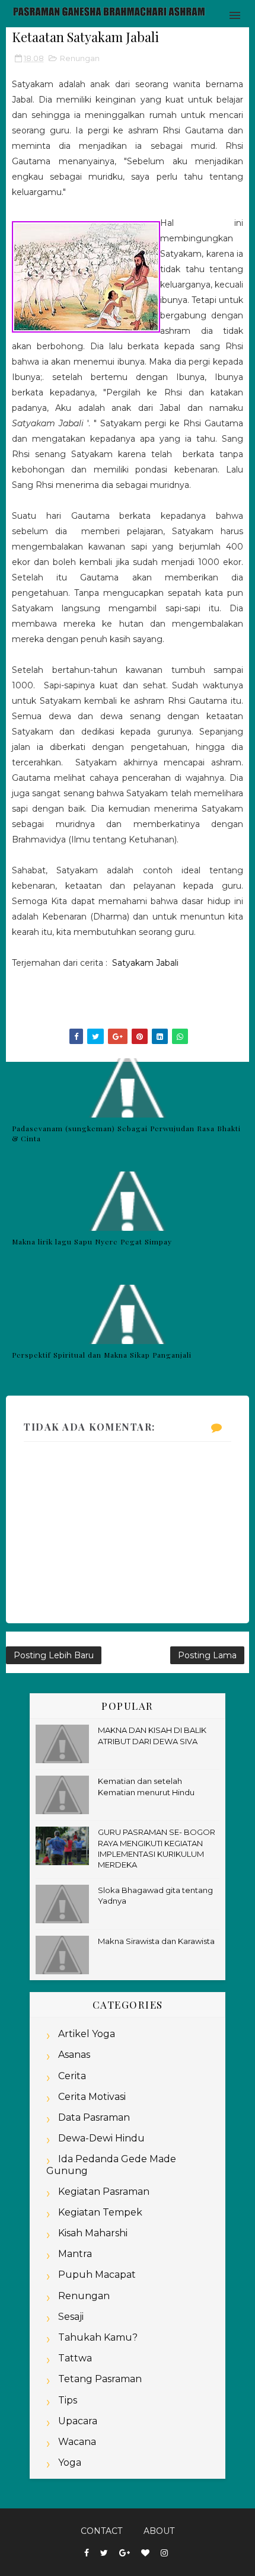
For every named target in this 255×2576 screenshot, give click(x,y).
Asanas (74, 2055)
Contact (101, 2531)
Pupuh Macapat (97, 2275)
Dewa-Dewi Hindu (101, 2138)
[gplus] (125, 2553)
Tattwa (75, 2358)
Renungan (80, 58)
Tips (68, 2400)
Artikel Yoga (87, 2034)
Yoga (70, 2462)
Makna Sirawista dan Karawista (156, 1941)
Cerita (72, 2076)
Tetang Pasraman (100, 2379)
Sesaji (71, 2317)
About (159, 2531)
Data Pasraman (94, 2117)
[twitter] (104, 2553)
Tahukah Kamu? (98, 2337)
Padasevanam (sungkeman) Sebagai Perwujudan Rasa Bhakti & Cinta (126, 1133)
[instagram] (164, 2553)
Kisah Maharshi (93, 2233)
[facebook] (87, 2553)
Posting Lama (207, 1655)
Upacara (78, 2421)
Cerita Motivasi (92, 2097)
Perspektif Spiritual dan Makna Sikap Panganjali (102, 1355)
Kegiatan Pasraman (104, 2192)
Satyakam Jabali (145, 963)
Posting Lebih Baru (54, 1655)
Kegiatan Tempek (100, 2212)
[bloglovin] (145, 2553)
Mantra (75, 2254)
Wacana (77, 2442)
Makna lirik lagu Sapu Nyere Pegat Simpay (92, 1241)
